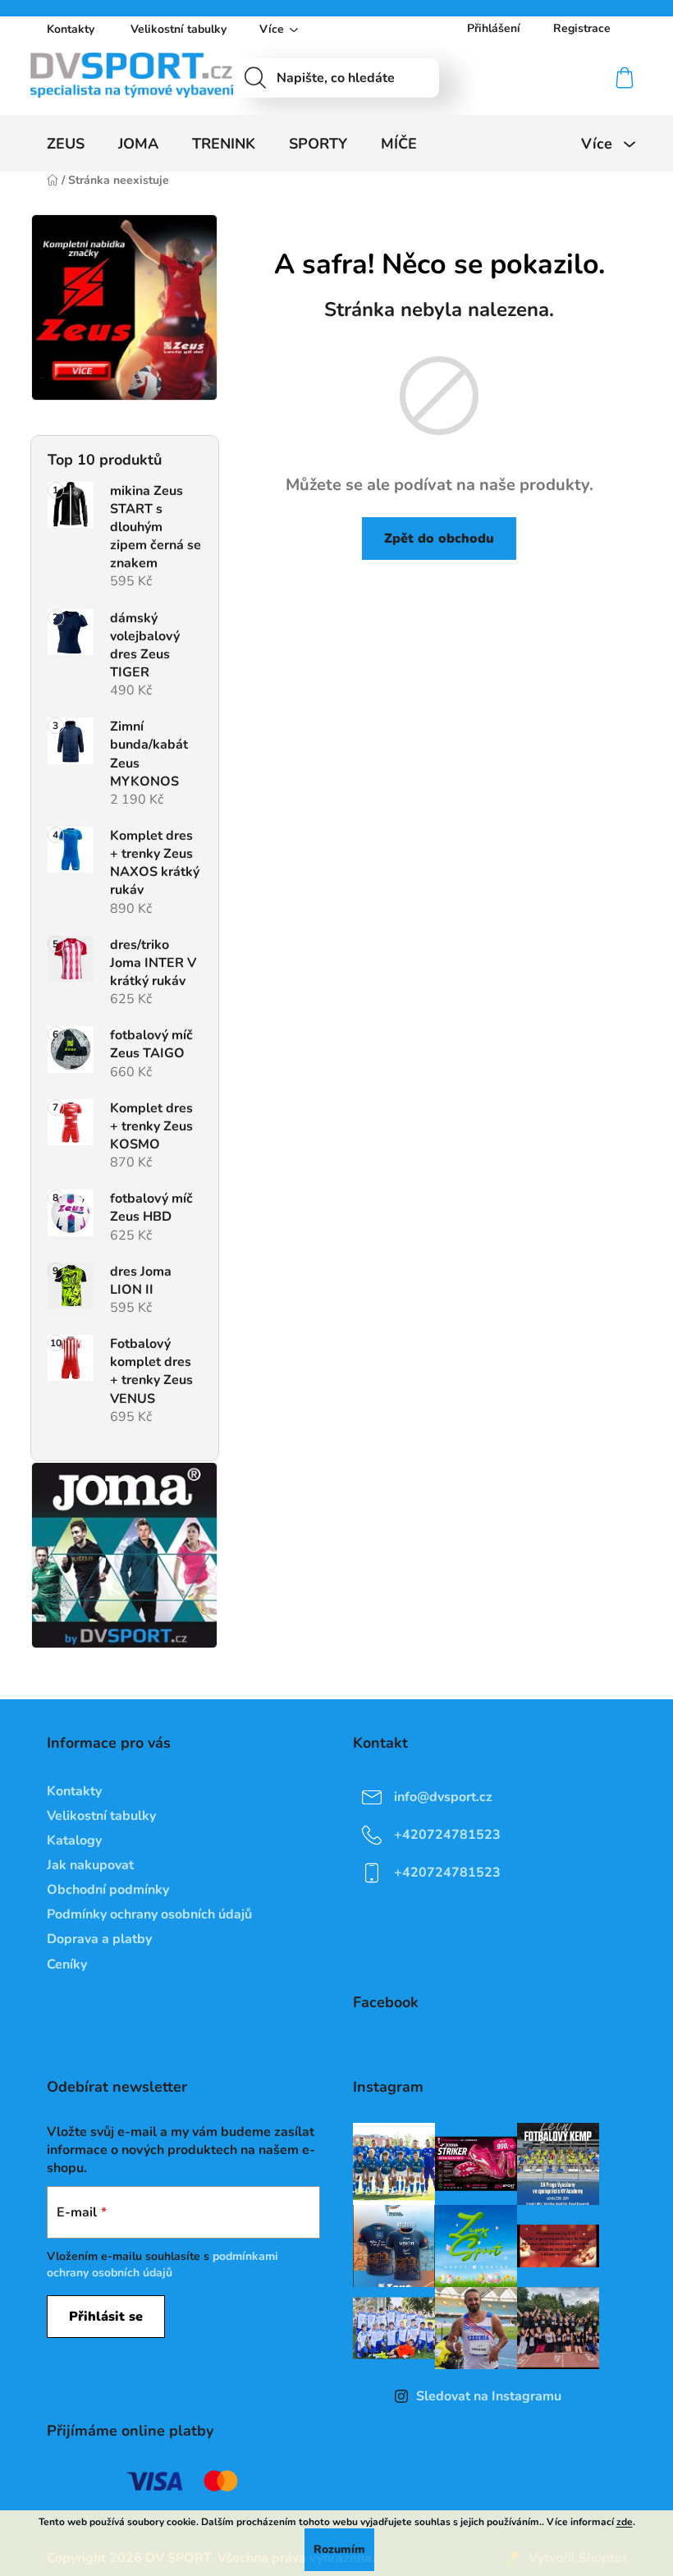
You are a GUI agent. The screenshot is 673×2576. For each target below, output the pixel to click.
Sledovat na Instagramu (489, 2396)
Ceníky (67, 1964)
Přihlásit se (106, 2317)
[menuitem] (66, 144)
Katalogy (74, 1840)
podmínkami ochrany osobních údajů (163, 2264)
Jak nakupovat (90, 1865)
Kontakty (71, 29)
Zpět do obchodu (439, 539)
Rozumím (339, 2549)
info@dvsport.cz (443, 1796)
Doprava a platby (99, 1939)
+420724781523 (447, 1834)
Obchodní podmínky (108, 1890)
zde (625, 2522)
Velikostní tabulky (179, 29)
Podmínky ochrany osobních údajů (149, 1914)
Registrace (582, 28)
